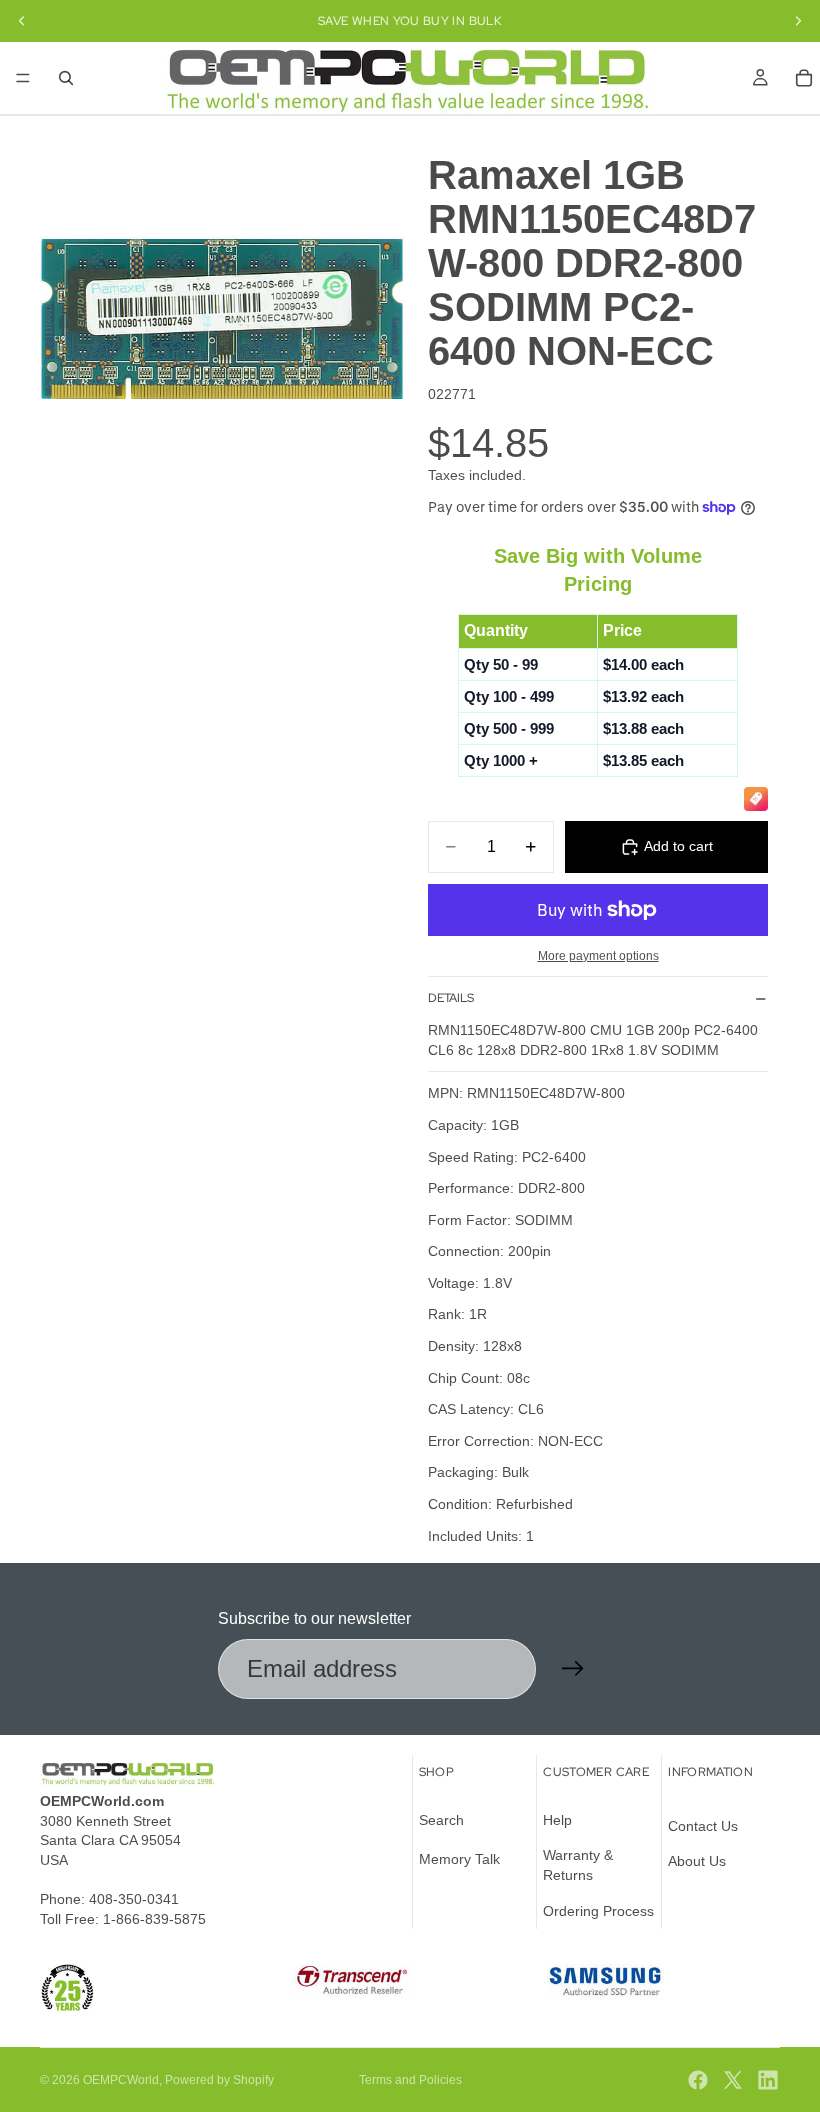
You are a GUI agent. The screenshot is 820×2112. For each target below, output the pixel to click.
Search (441, 1820)
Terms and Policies (410, 2080)
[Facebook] (698, 2080)
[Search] (66, 78)
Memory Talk (459, 1859)
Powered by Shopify (219, 2080)
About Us (697, 1861)
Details (451, 998)
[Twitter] (733, 2080)
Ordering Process (598, 1911)
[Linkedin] (768, 2080)
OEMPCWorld (121, 2080)
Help (557, 1820)
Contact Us (703, 1826)
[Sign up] (573, 1669)
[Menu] (23, 78)
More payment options (598, 955)
